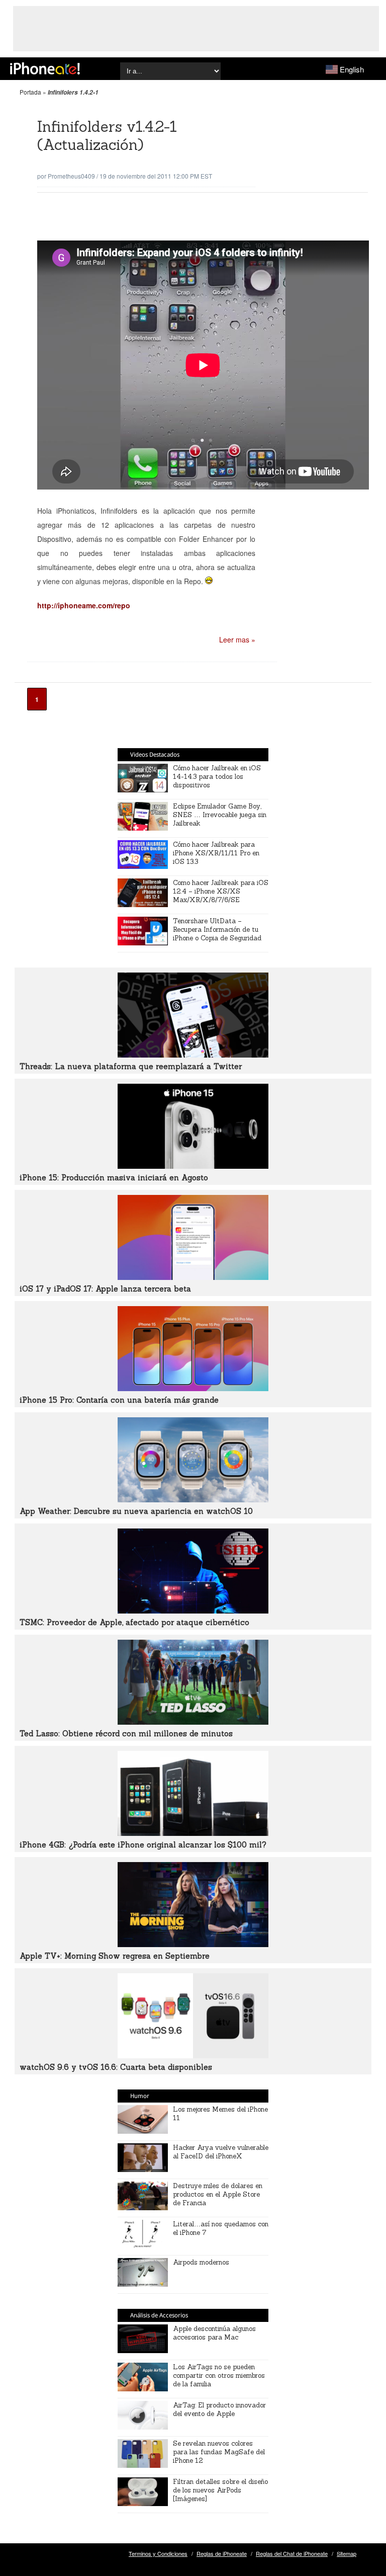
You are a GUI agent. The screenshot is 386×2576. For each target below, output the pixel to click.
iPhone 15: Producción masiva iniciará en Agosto (114, 1178)
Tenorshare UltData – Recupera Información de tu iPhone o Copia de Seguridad (217, 930)
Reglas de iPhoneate (222, 2553)
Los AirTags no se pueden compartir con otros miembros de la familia (219, 2376)
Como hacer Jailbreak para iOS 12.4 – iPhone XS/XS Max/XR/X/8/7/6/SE (221, 891)
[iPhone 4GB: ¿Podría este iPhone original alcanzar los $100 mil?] (193, 1833)
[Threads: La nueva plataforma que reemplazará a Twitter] (193, 1055)
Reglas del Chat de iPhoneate (292, 2553)
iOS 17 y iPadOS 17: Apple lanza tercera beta (105, 1289)
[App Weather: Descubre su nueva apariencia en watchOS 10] (193, 1499)
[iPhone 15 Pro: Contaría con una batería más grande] (193, 1388)
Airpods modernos (201, 2262)
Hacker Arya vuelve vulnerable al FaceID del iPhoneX (221, 2152)
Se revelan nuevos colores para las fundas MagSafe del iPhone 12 (219, 2452)
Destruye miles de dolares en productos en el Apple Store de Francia (218, 2194)
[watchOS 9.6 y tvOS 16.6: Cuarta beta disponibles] (193, 2055)
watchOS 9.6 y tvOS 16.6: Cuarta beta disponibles (116, 2067)
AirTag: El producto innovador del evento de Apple (219, 2409)
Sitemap (347, 2553)
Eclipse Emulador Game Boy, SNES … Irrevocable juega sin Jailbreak (220, 815)
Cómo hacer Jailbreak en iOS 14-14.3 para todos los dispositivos (217, 777)
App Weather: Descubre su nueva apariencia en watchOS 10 (136, 1511)
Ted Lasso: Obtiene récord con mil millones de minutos (126, 1734)
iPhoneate (45, 68)
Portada (30, 92)
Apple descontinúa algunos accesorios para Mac (214, 2333)
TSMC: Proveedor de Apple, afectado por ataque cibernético (134, 1622)
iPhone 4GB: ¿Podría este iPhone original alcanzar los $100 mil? (143, 1845)
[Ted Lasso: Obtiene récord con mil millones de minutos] (193, 1722)
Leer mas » (237, 639)
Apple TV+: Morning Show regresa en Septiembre (115, 1956)
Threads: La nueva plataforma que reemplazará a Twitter (131, 1066)
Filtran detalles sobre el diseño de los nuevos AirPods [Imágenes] (220, 2490)
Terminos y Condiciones (158, 2553)
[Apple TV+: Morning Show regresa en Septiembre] (193, 1944)
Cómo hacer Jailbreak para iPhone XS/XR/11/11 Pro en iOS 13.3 (216, 853)
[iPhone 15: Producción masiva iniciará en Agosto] (193, 1166)
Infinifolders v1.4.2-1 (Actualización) (107, 136)
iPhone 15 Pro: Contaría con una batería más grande (119, 1400)
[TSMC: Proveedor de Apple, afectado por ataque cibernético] (193, 1611)
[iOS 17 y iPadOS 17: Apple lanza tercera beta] (193, 1277)
